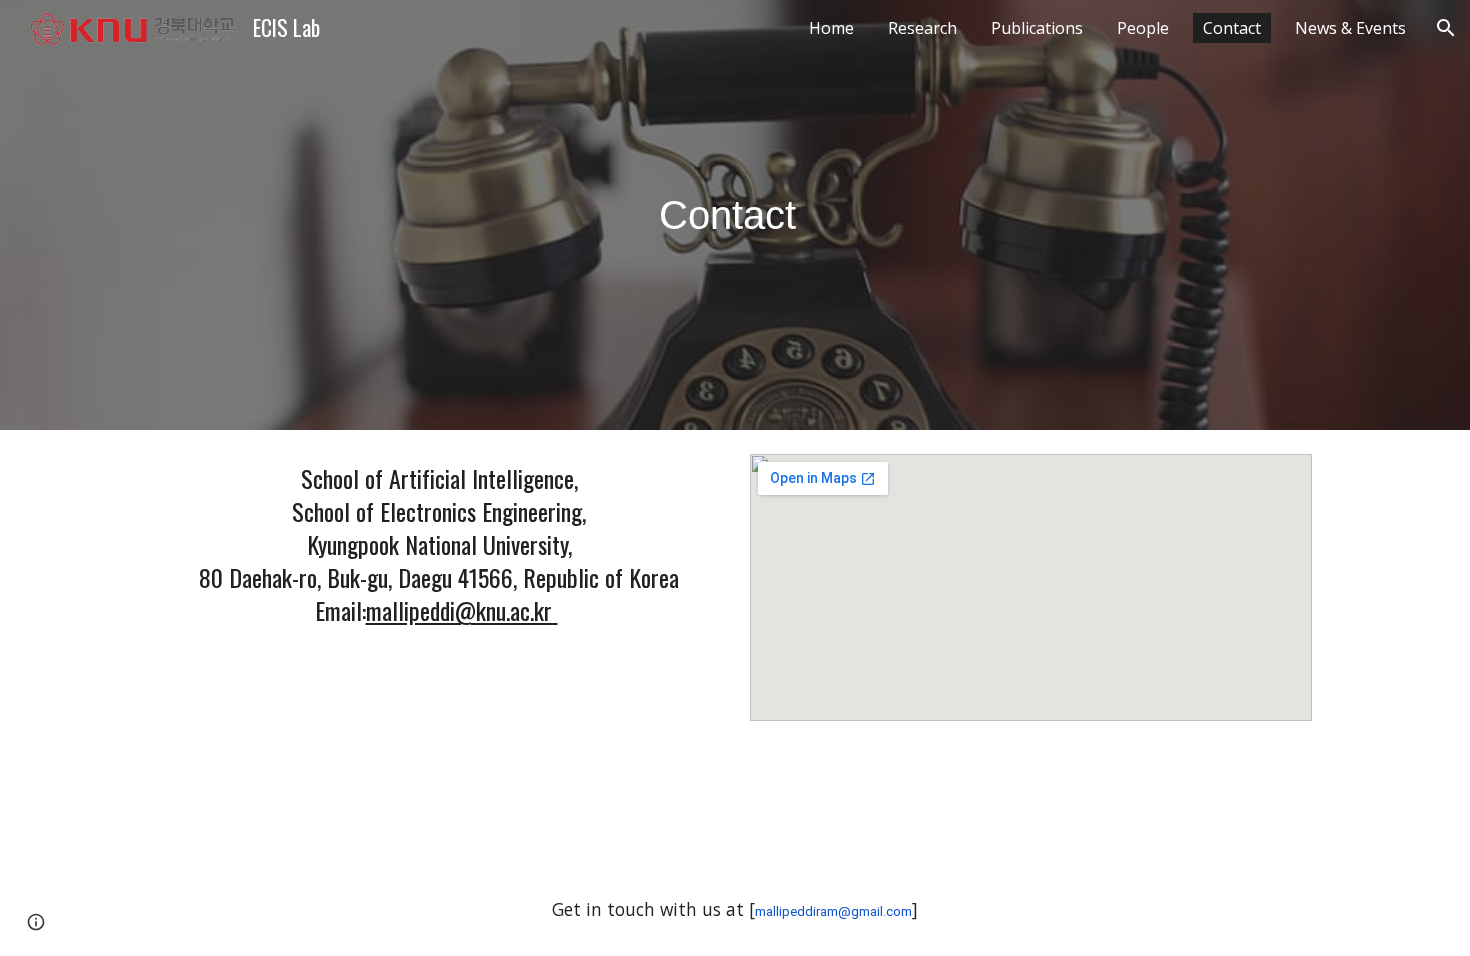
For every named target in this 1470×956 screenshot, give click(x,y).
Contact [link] (1232, 28)
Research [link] (922, 28)
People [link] (1143, 28)
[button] (1446, 28)
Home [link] (831, 28)
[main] (735, 215)
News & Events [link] (1350, 28)
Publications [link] (1037, 28)
